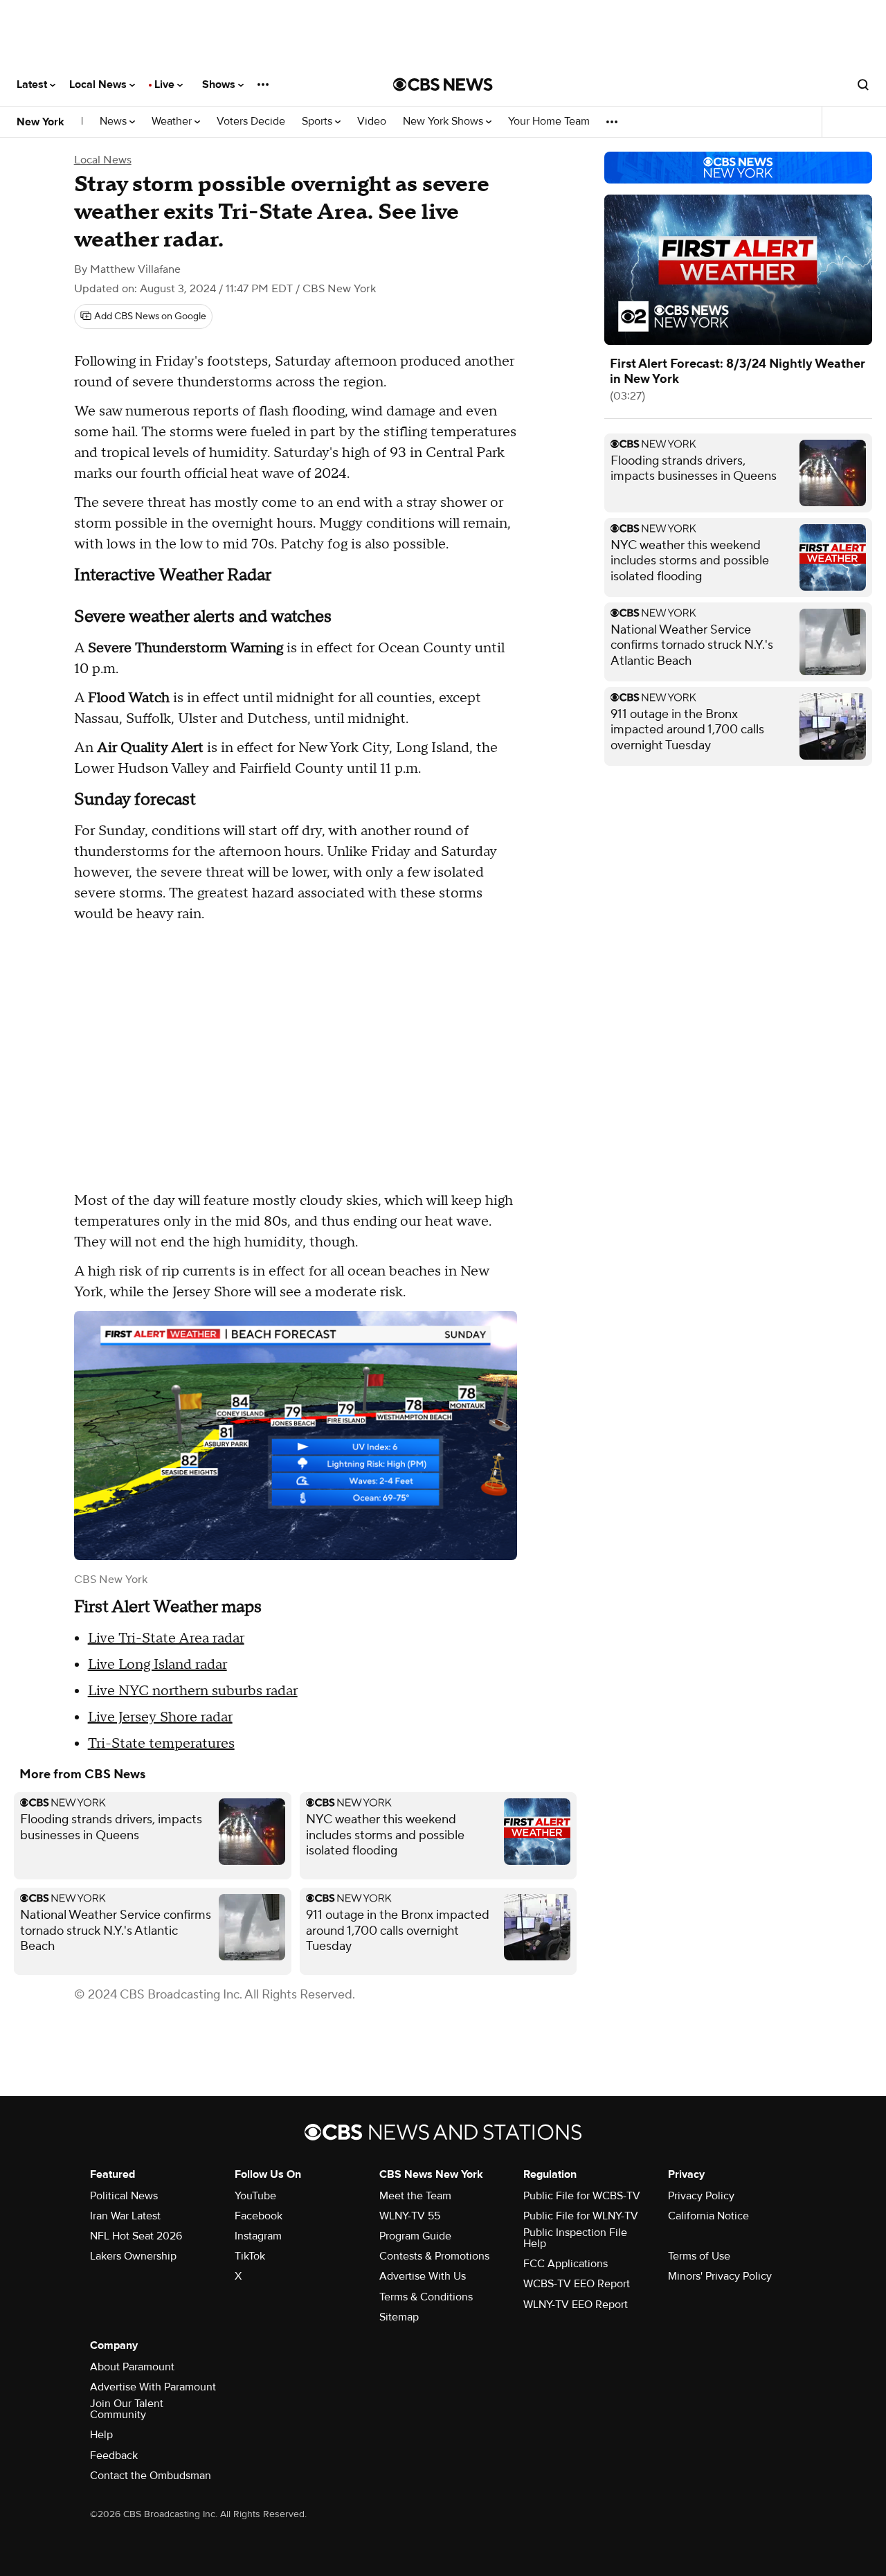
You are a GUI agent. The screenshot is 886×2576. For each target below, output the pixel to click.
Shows (220, 84)
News (115, 122)
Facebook (259, 2216)
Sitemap (399, 2317)
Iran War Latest (125, 2216)
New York (40, 122)
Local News (99, 84)
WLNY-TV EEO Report (576, 2305)
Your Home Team (549, 122)
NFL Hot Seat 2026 (136, 2236)
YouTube (255, 2196)
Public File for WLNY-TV (581, 2216)
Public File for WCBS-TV (582, 2196)
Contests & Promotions (434, 2256)
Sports (318, 122)
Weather (173, 122)
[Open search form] (863, 84)
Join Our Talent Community (127, 2409)
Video (372, 122)
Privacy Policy (701, 2196)
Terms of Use (699, 2256)
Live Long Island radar (157, 1665)
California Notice (708, 2216)
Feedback (114, 2456)
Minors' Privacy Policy (720, 2276)
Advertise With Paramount (153, 2387)
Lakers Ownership (133, 2256)
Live (166, 84)
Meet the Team (415, 2196)
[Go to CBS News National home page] (443, 84)
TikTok (250, 2256)
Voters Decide (251, 122)
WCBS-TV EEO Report (577, 2284)
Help (101, 2435)
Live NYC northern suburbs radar (193, 1691)
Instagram (258, 2236)
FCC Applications (566, 2264)
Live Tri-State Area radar (166, 1638)
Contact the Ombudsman (151, 2476)
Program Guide (415, 2236)
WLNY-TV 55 (410, 2216)
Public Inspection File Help (575, 2238)
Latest (33, 84)
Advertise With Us (423, 2276)
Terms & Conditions (426, 2297)
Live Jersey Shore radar (160, 1717)
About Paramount (132, 2367)
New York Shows (444, 122)
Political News (124, 2196)
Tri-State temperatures (161, 1744)
